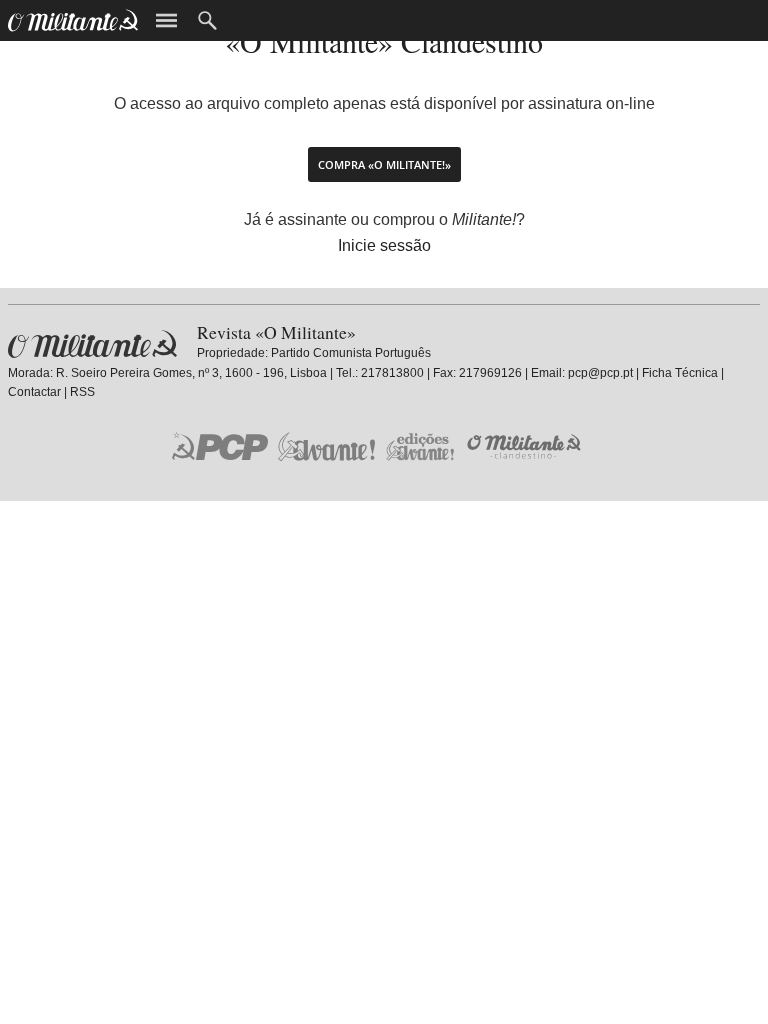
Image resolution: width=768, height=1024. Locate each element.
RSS (82, 392)
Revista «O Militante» (92, 344)
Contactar (34, 392)
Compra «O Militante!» (384, 164)
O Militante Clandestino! (526, 446)
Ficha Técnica (680, 373)
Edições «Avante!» (420, 446)
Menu (166, 20)
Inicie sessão (384, 245)
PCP (220, 446)
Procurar (207, 20)
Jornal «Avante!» (326, 446)
